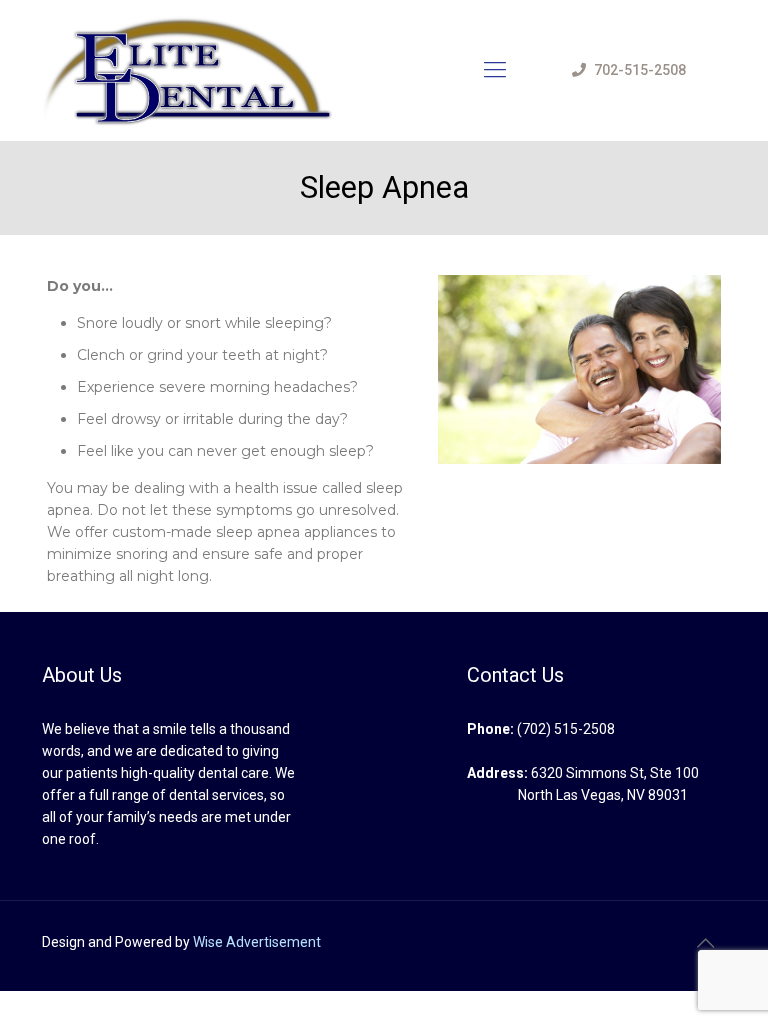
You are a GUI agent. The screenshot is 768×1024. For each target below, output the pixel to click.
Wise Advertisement (257, 942)
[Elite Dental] (191, 70)
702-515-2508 (640, 70)
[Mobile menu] (495, 70)
